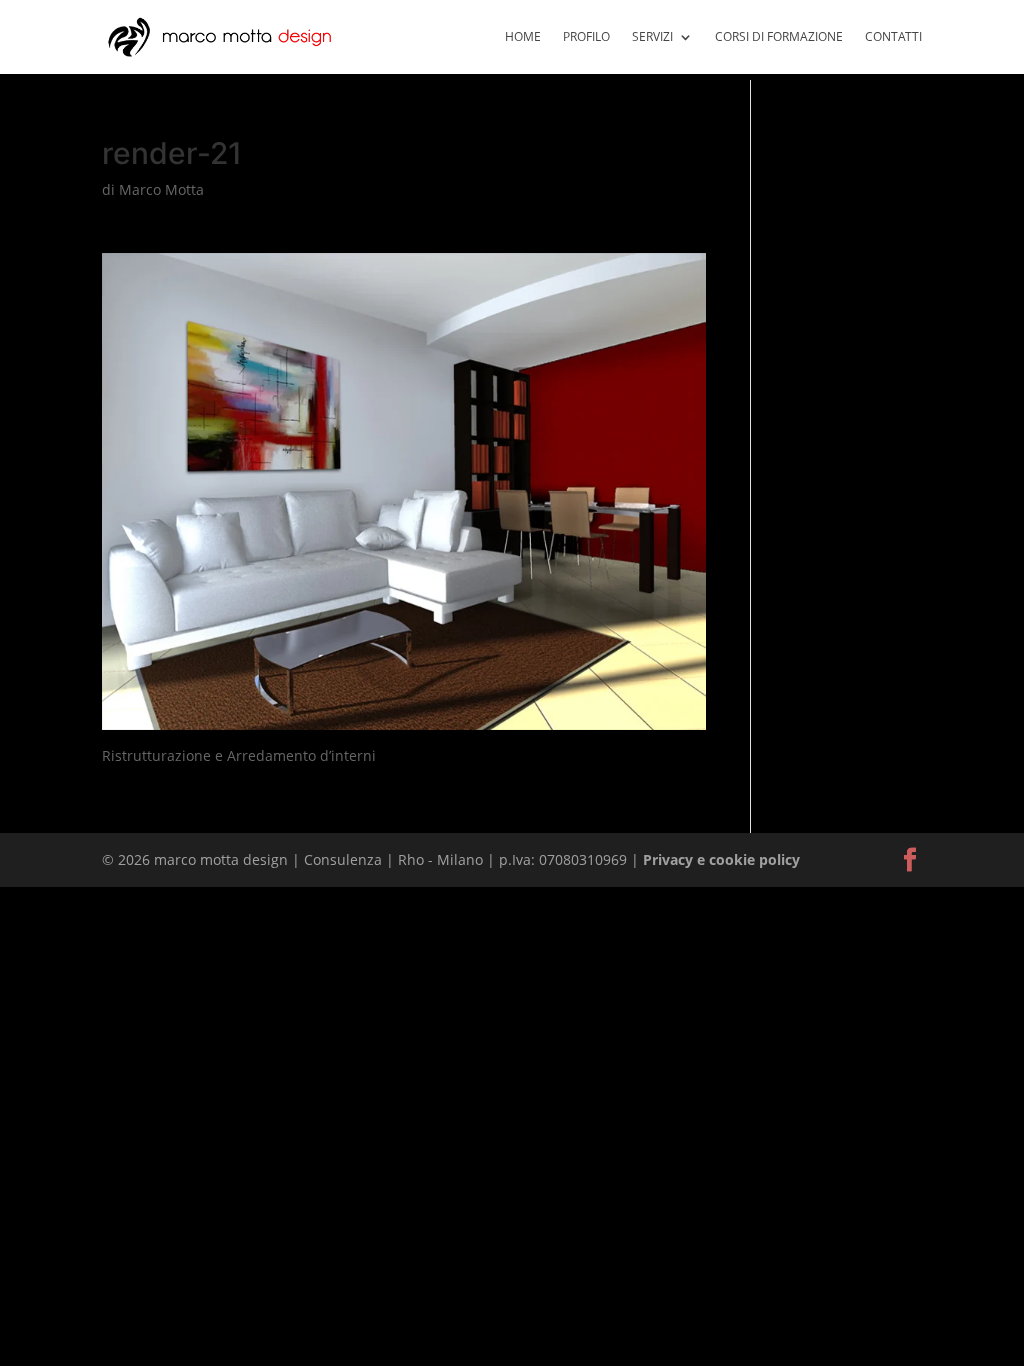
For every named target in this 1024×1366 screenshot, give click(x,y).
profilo (586, 37)
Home (523, 37)
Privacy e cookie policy (721, 859)
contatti (893, 37)
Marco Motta (161, 189)
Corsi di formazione (779, 37)
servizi (652, 37)
